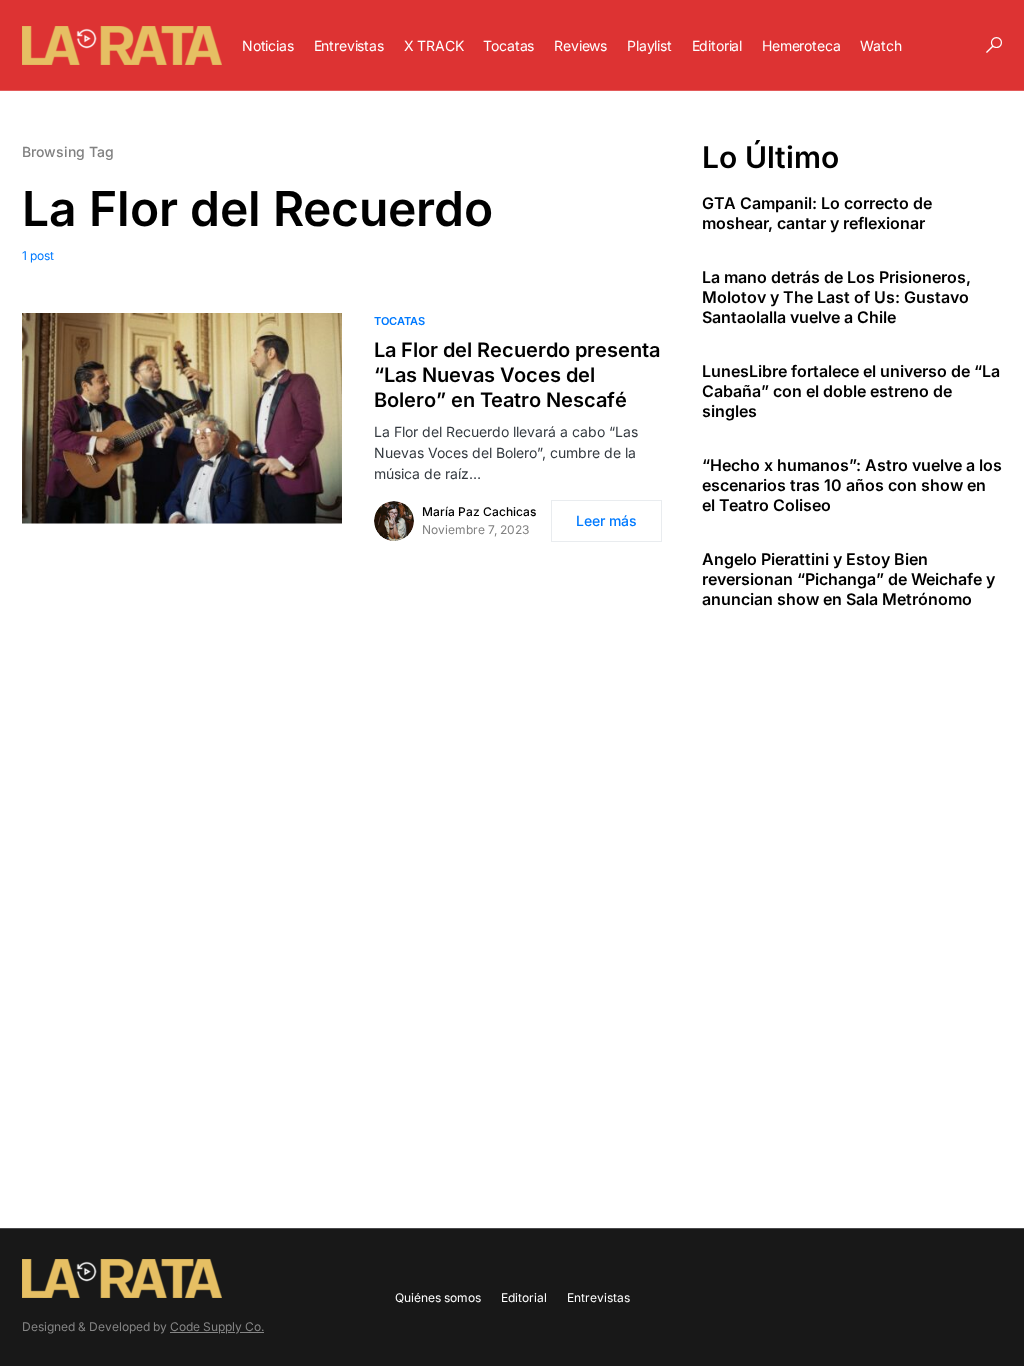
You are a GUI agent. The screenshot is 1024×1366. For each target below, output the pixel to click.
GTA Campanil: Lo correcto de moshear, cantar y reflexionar (817, 213)
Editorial (524, 1297)
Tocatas (399, 321)
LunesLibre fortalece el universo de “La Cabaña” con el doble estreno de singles (851, 391)
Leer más (606, 520)
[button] (994, 45)
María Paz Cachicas (479, 511)
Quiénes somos (438, 1297)
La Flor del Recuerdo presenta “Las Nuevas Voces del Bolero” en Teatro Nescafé (517, 375)
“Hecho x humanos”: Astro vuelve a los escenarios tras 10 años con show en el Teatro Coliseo (852, 485)
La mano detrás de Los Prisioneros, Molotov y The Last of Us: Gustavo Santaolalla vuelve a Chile (836, 297)
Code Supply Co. (217, 1326)
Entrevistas (598, 1297)
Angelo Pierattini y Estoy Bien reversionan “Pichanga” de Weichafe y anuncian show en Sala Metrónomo (848, 579)
